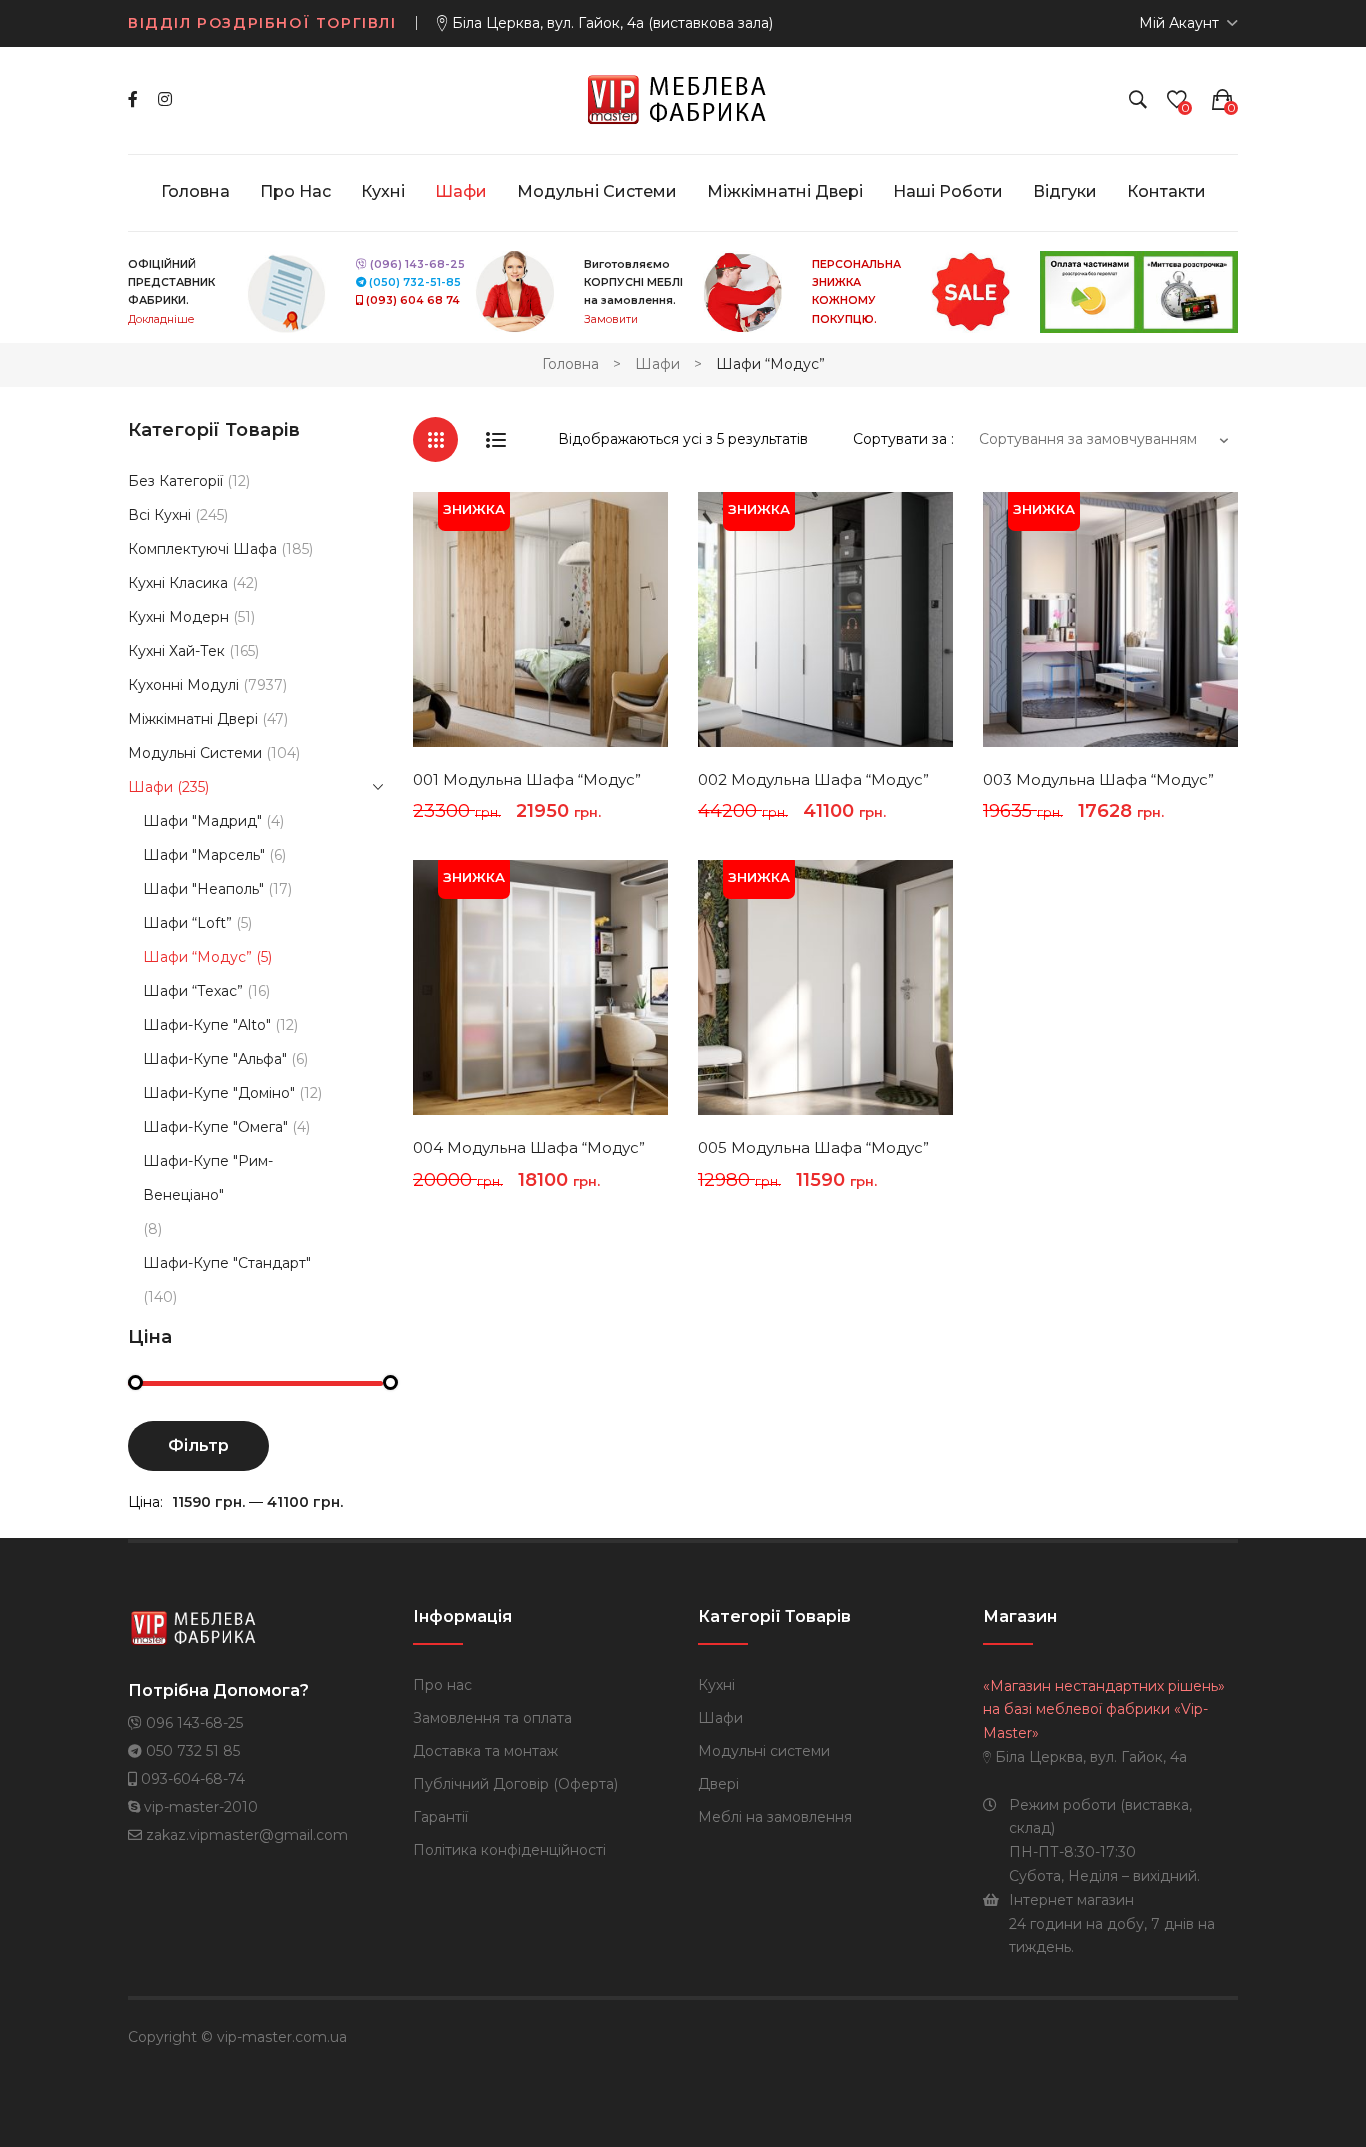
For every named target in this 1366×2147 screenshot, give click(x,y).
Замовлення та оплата (492, 1718)
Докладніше (161, 319)
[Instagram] (165, 99)
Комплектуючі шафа (202, 549)
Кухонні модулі (183, 685)
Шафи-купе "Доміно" (219, 1093)
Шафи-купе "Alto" (207, 1025)
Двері (718, 1784)
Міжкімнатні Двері (193, 719)
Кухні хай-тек (176, 651)
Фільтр (198, 1445)
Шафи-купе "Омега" (215, 1127)
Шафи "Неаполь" (203, 889)
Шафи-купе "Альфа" (215, 1059)
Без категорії (175, 481)
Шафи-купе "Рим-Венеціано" (208, 1178)
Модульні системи (195, 753)
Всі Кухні (159, 515)
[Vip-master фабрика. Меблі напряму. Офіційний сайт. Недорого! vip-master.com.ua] (683, 99)
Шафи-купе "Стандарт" (227, 1263)
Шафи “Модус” (197, 957)
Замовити (611, 319)
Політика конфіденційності (509, 1850)
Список (495, 439)
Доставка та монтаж (485, 1751)
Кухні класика (178, 583)
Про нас (442, 1685)
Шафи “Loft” (187, 923)
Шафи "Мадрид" (202, 821)
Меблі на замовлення (775, 1817)
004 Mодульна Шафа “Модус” (529, 1147)
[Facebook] (133, 99)
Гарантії (440, 1817)
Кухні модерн (178, 617)
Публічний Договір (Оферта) (515, 1784)
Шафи (657, 364)
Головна (570, 364)
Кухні (716, 1685)
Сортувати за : (903, 439)
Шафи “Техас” (193, 991)
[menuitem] (195, 192)
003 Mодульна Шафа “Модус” (1098, 779)
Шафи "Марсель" (204, 855)
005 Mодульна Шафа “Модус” (813, 1147)
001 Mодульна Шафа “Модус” (527, 779)
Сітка (435, 439)
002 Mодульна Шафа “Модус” (813, 779)
